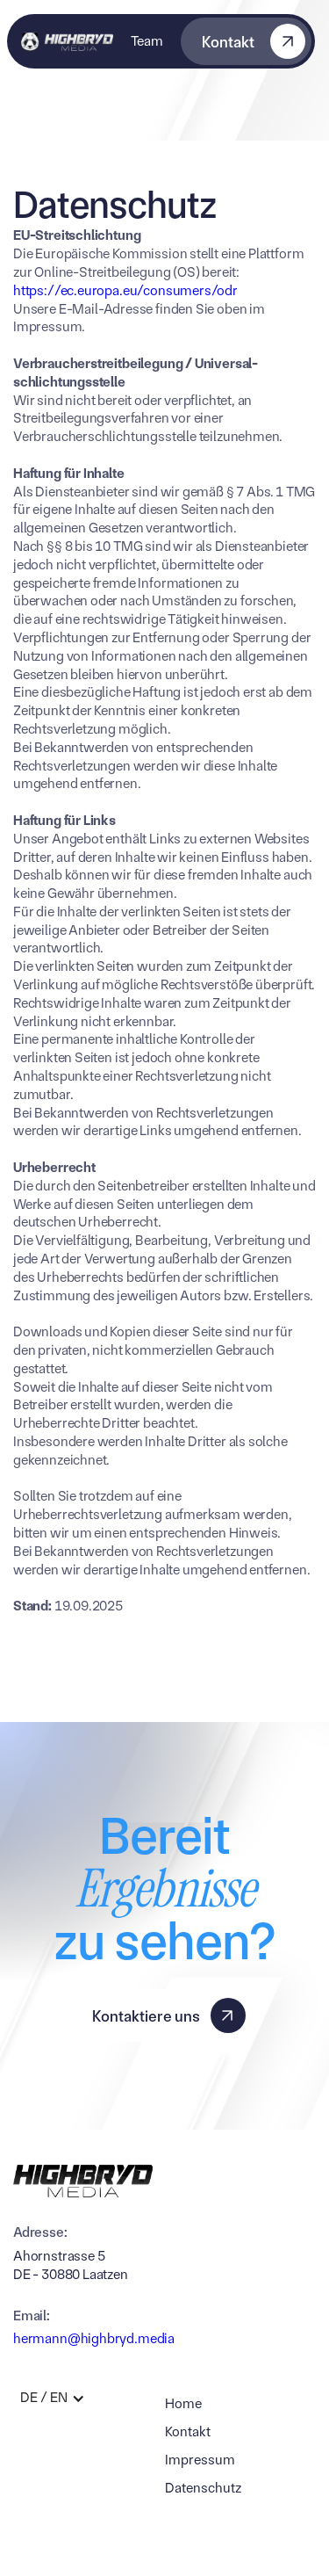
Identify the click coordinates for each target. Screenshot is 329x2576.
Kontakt (188, 2431)
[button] (58, 2398)
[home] (67, 41)
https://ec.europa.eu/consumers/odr (125, 290)
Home (183, 2403)
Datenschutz (203, 2488)
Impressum (200, 2460)
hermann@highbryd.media (94, 2338)
